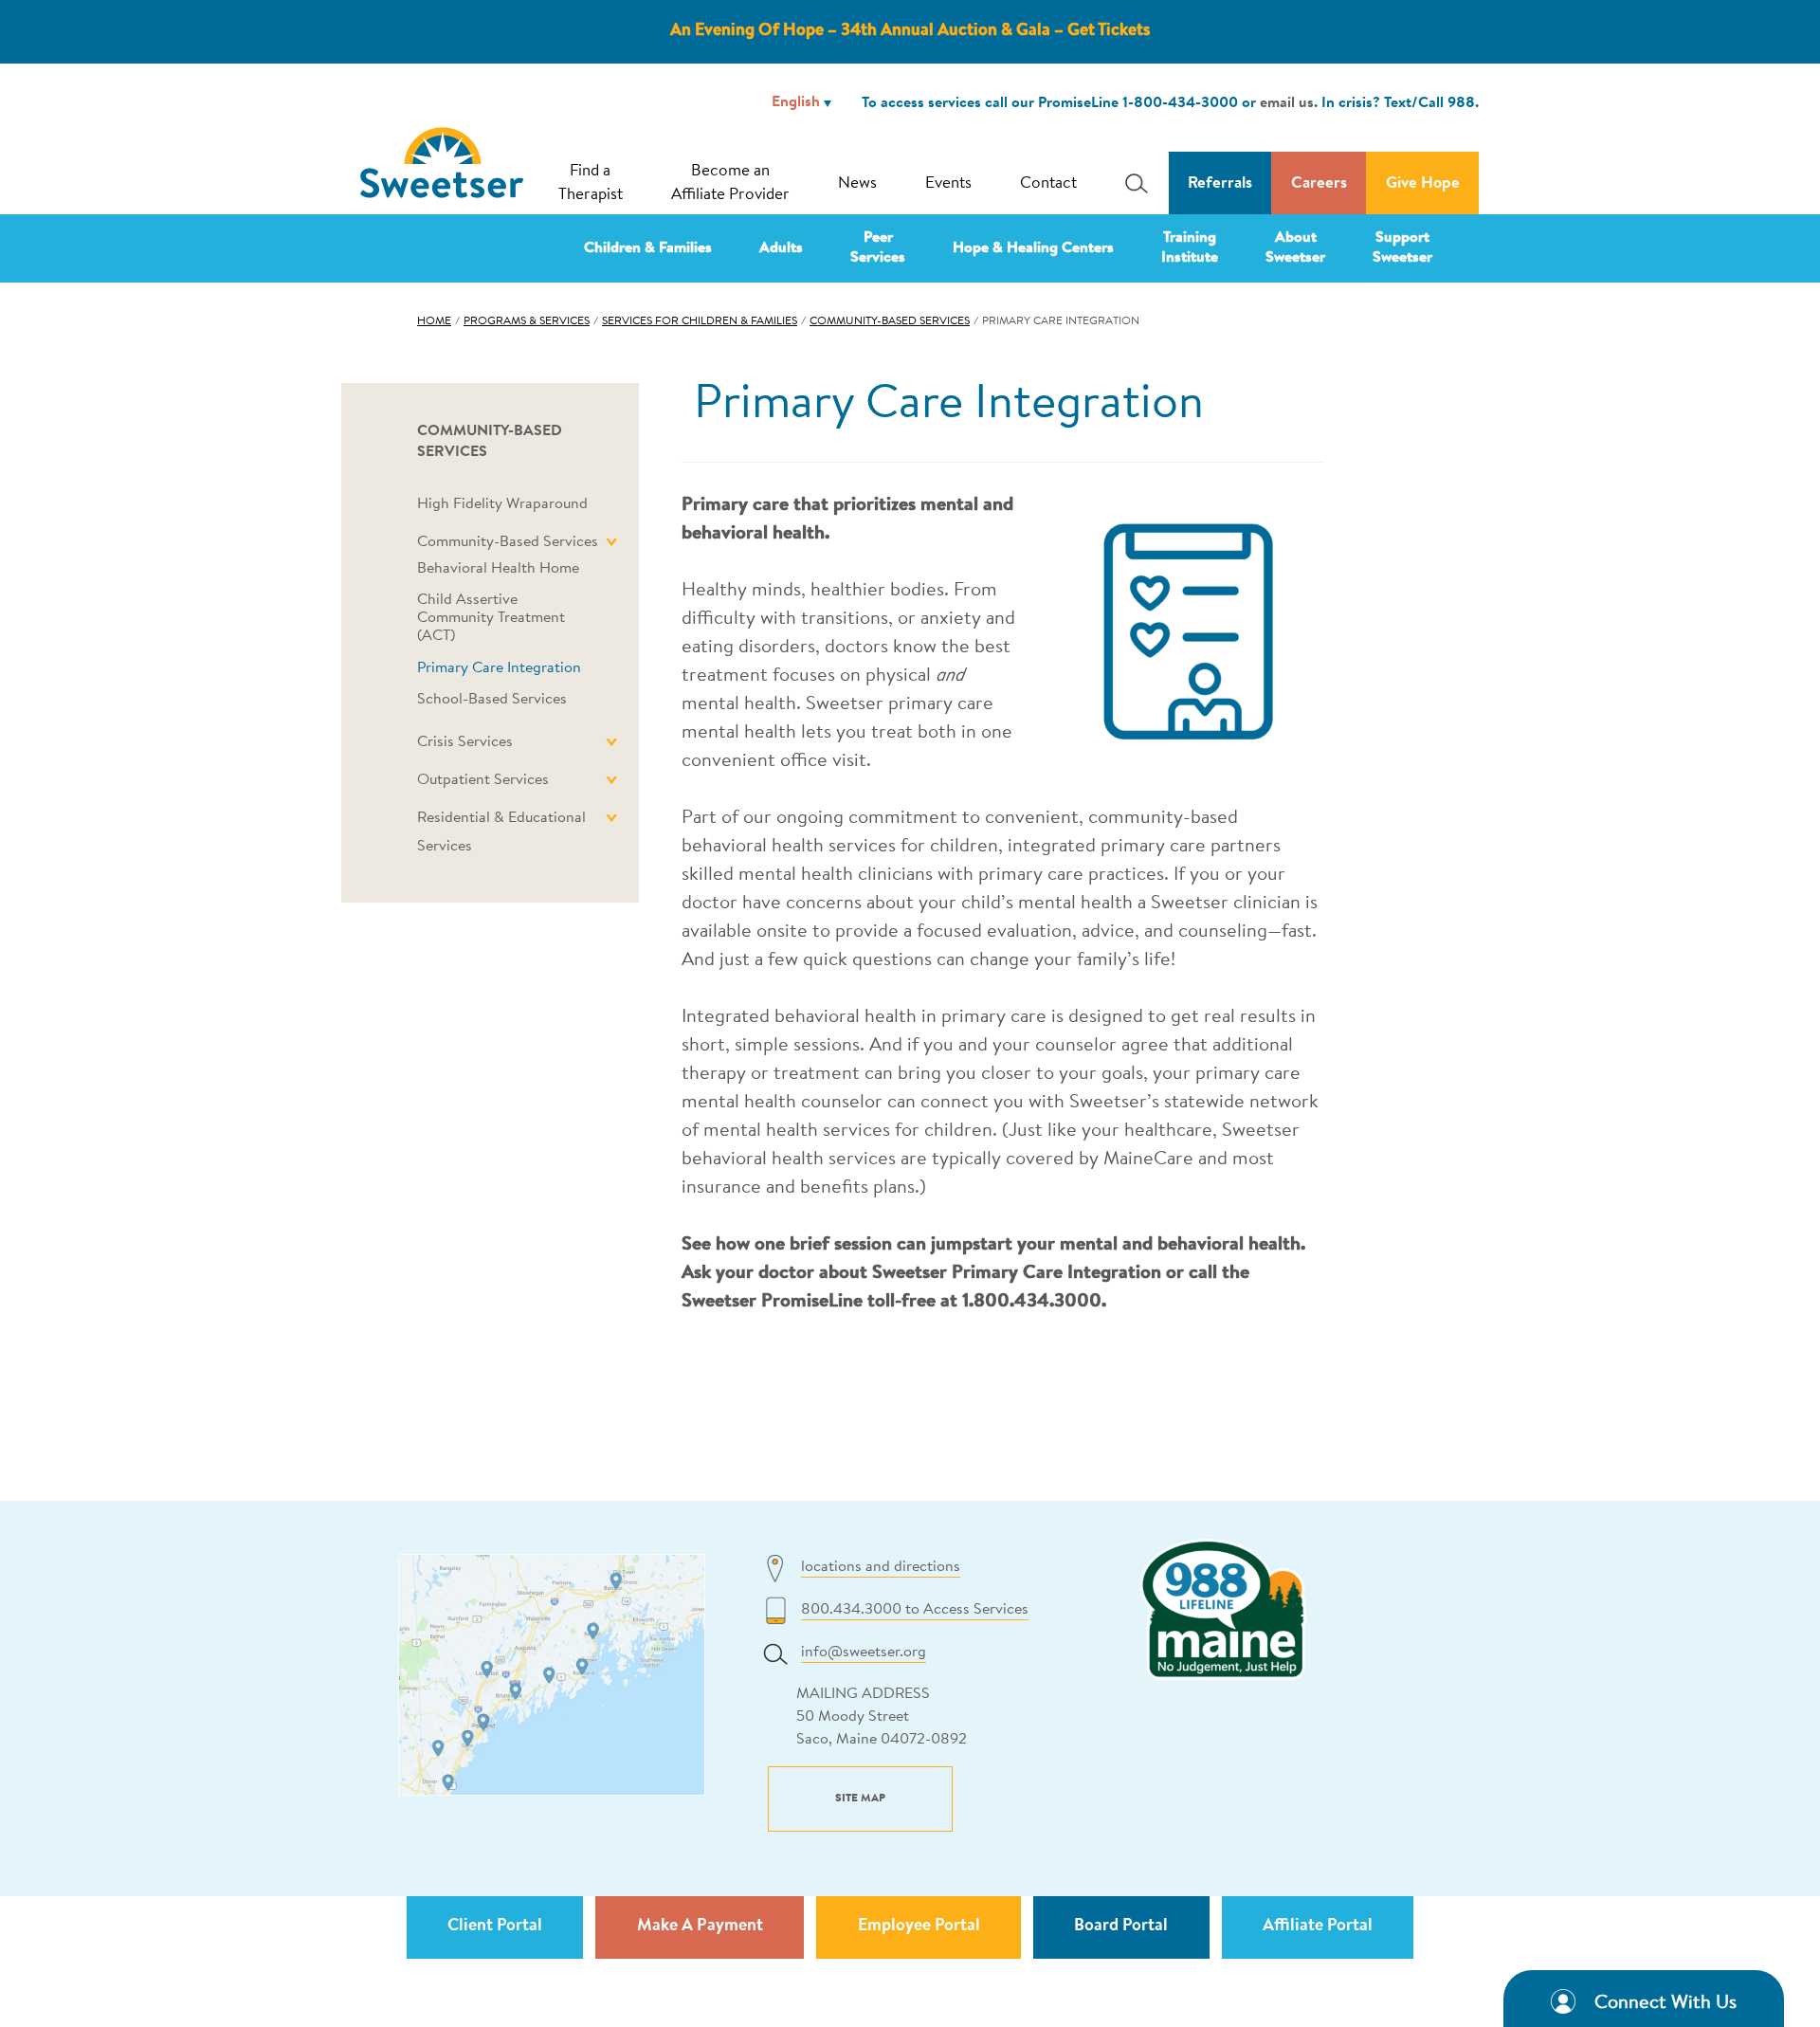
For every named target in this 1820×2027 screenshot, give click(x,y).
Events (948, 183)
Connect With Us (1665, 2003)
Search (1131, 183)
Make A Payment (700, 1927)
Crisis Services (465, 742)
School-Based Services (492, 700)
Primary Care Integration (499, 668)
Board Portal (1121, 1927)
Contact (1048, 183)
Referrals (1220, 183)
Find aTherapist (591, 183)
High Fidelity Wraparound (502, 504)
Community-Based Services (890, 321)
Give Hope (1423, 183)
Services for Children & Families (700, 321)
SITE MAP (860, 1799)
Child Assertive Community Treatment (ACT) (491, 618)
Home (434, 321)
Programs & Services (527, 321)
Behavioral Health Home (498, 569)
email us (1287, 103)
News (857, 183)
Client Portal (495, 1927)
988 (1461, 103)
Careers (1319, 183)
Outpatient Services (483, 780)
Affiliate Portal (1318, 1927)
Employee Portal (919, 1927)
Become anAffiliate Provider (730, 183)
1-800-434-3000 (1180, 103)
